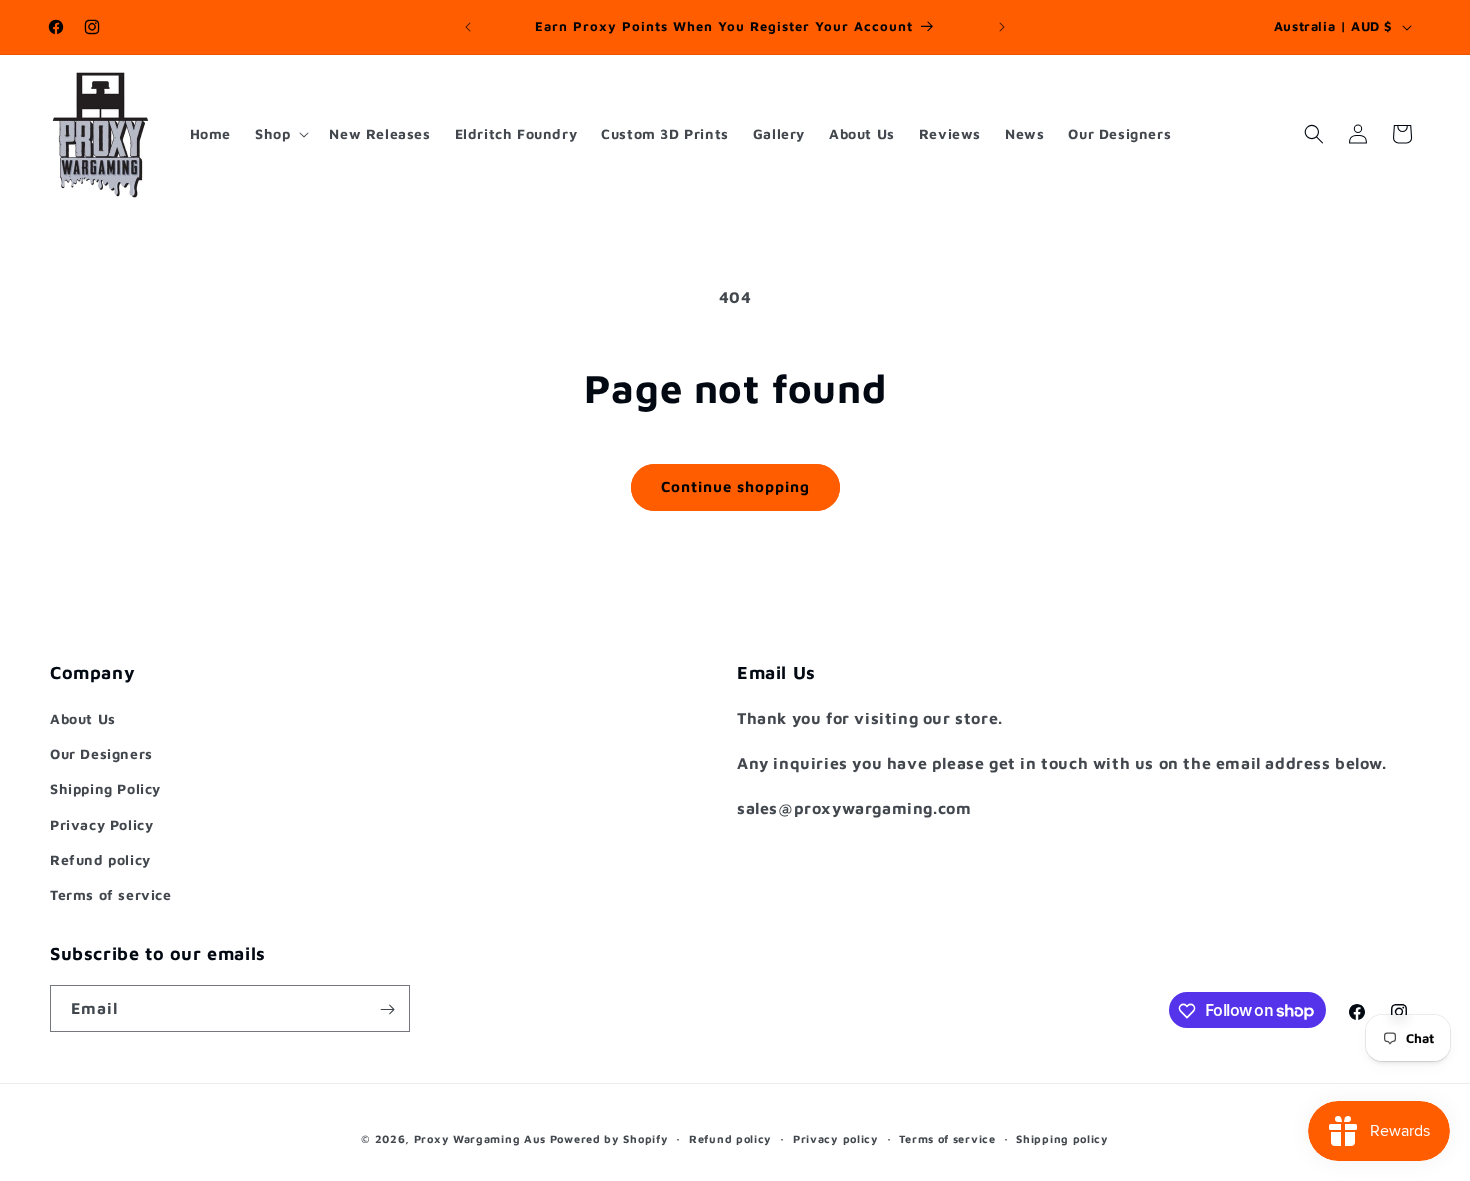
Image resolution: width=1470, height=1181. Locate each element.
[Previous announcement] (468, 27)
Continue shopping (735, 486)
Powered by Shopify (609, 1138)
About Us (83, 718)
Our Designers (101, 753)
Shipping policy (1062, 1137)
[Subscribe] (387, 1009)
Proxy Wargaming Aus (480, 1138)
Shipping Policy (105, 788)
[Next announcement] (1002, 27)
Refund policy (100, 859)
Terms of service (111, 894)
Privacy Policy (101, 824)
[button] (280, 134)
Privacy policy (836, 1137)
